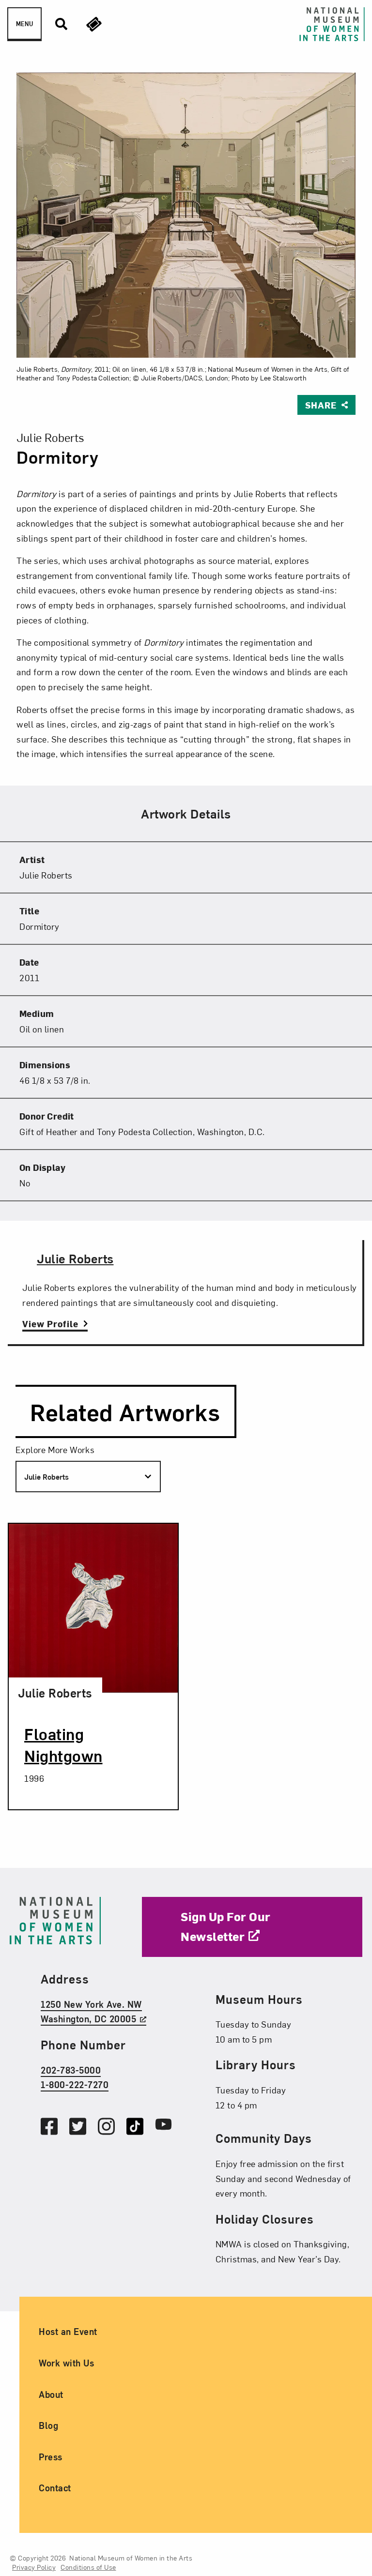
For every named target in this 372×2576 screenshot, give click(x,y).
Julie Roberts (75, 1258)
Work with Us (66, 2363)
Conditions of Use (88, 2567)
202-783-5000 (71, 2069)
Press (51, 2456)
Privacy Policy (34, 2567)
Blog (48, 2425)
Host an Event (68, 2331)
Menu (24, 24)
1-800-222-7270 (75, 2084)
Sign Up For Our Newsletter (226, 1926)
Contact (55, 2488)
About (51, 2394)
